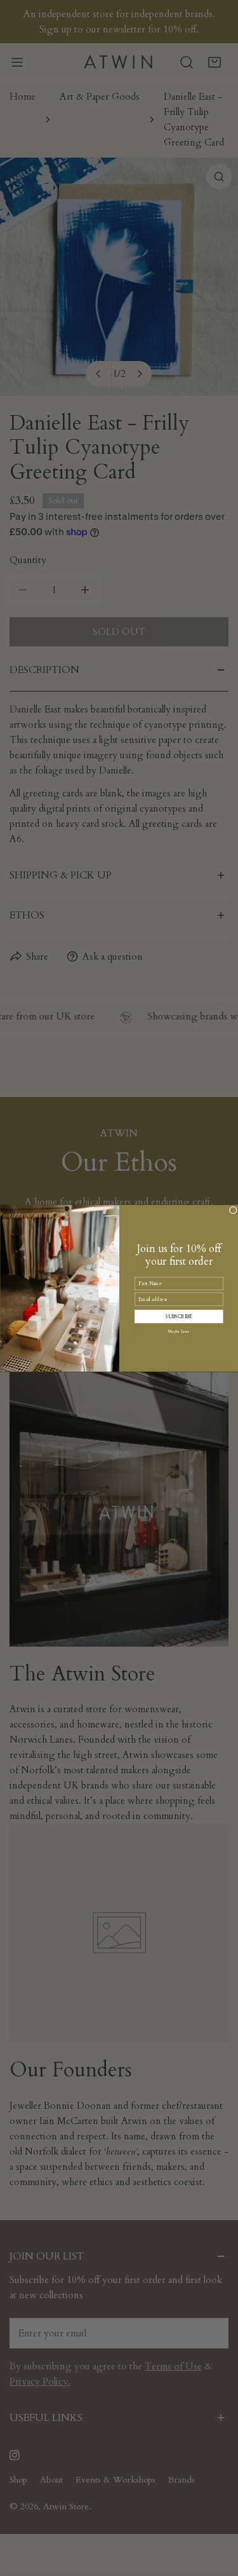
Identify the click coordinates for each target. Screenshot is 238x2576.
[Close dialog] (233, 1210)
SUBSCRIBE (178, 1316)
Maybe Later (179, 1331)
